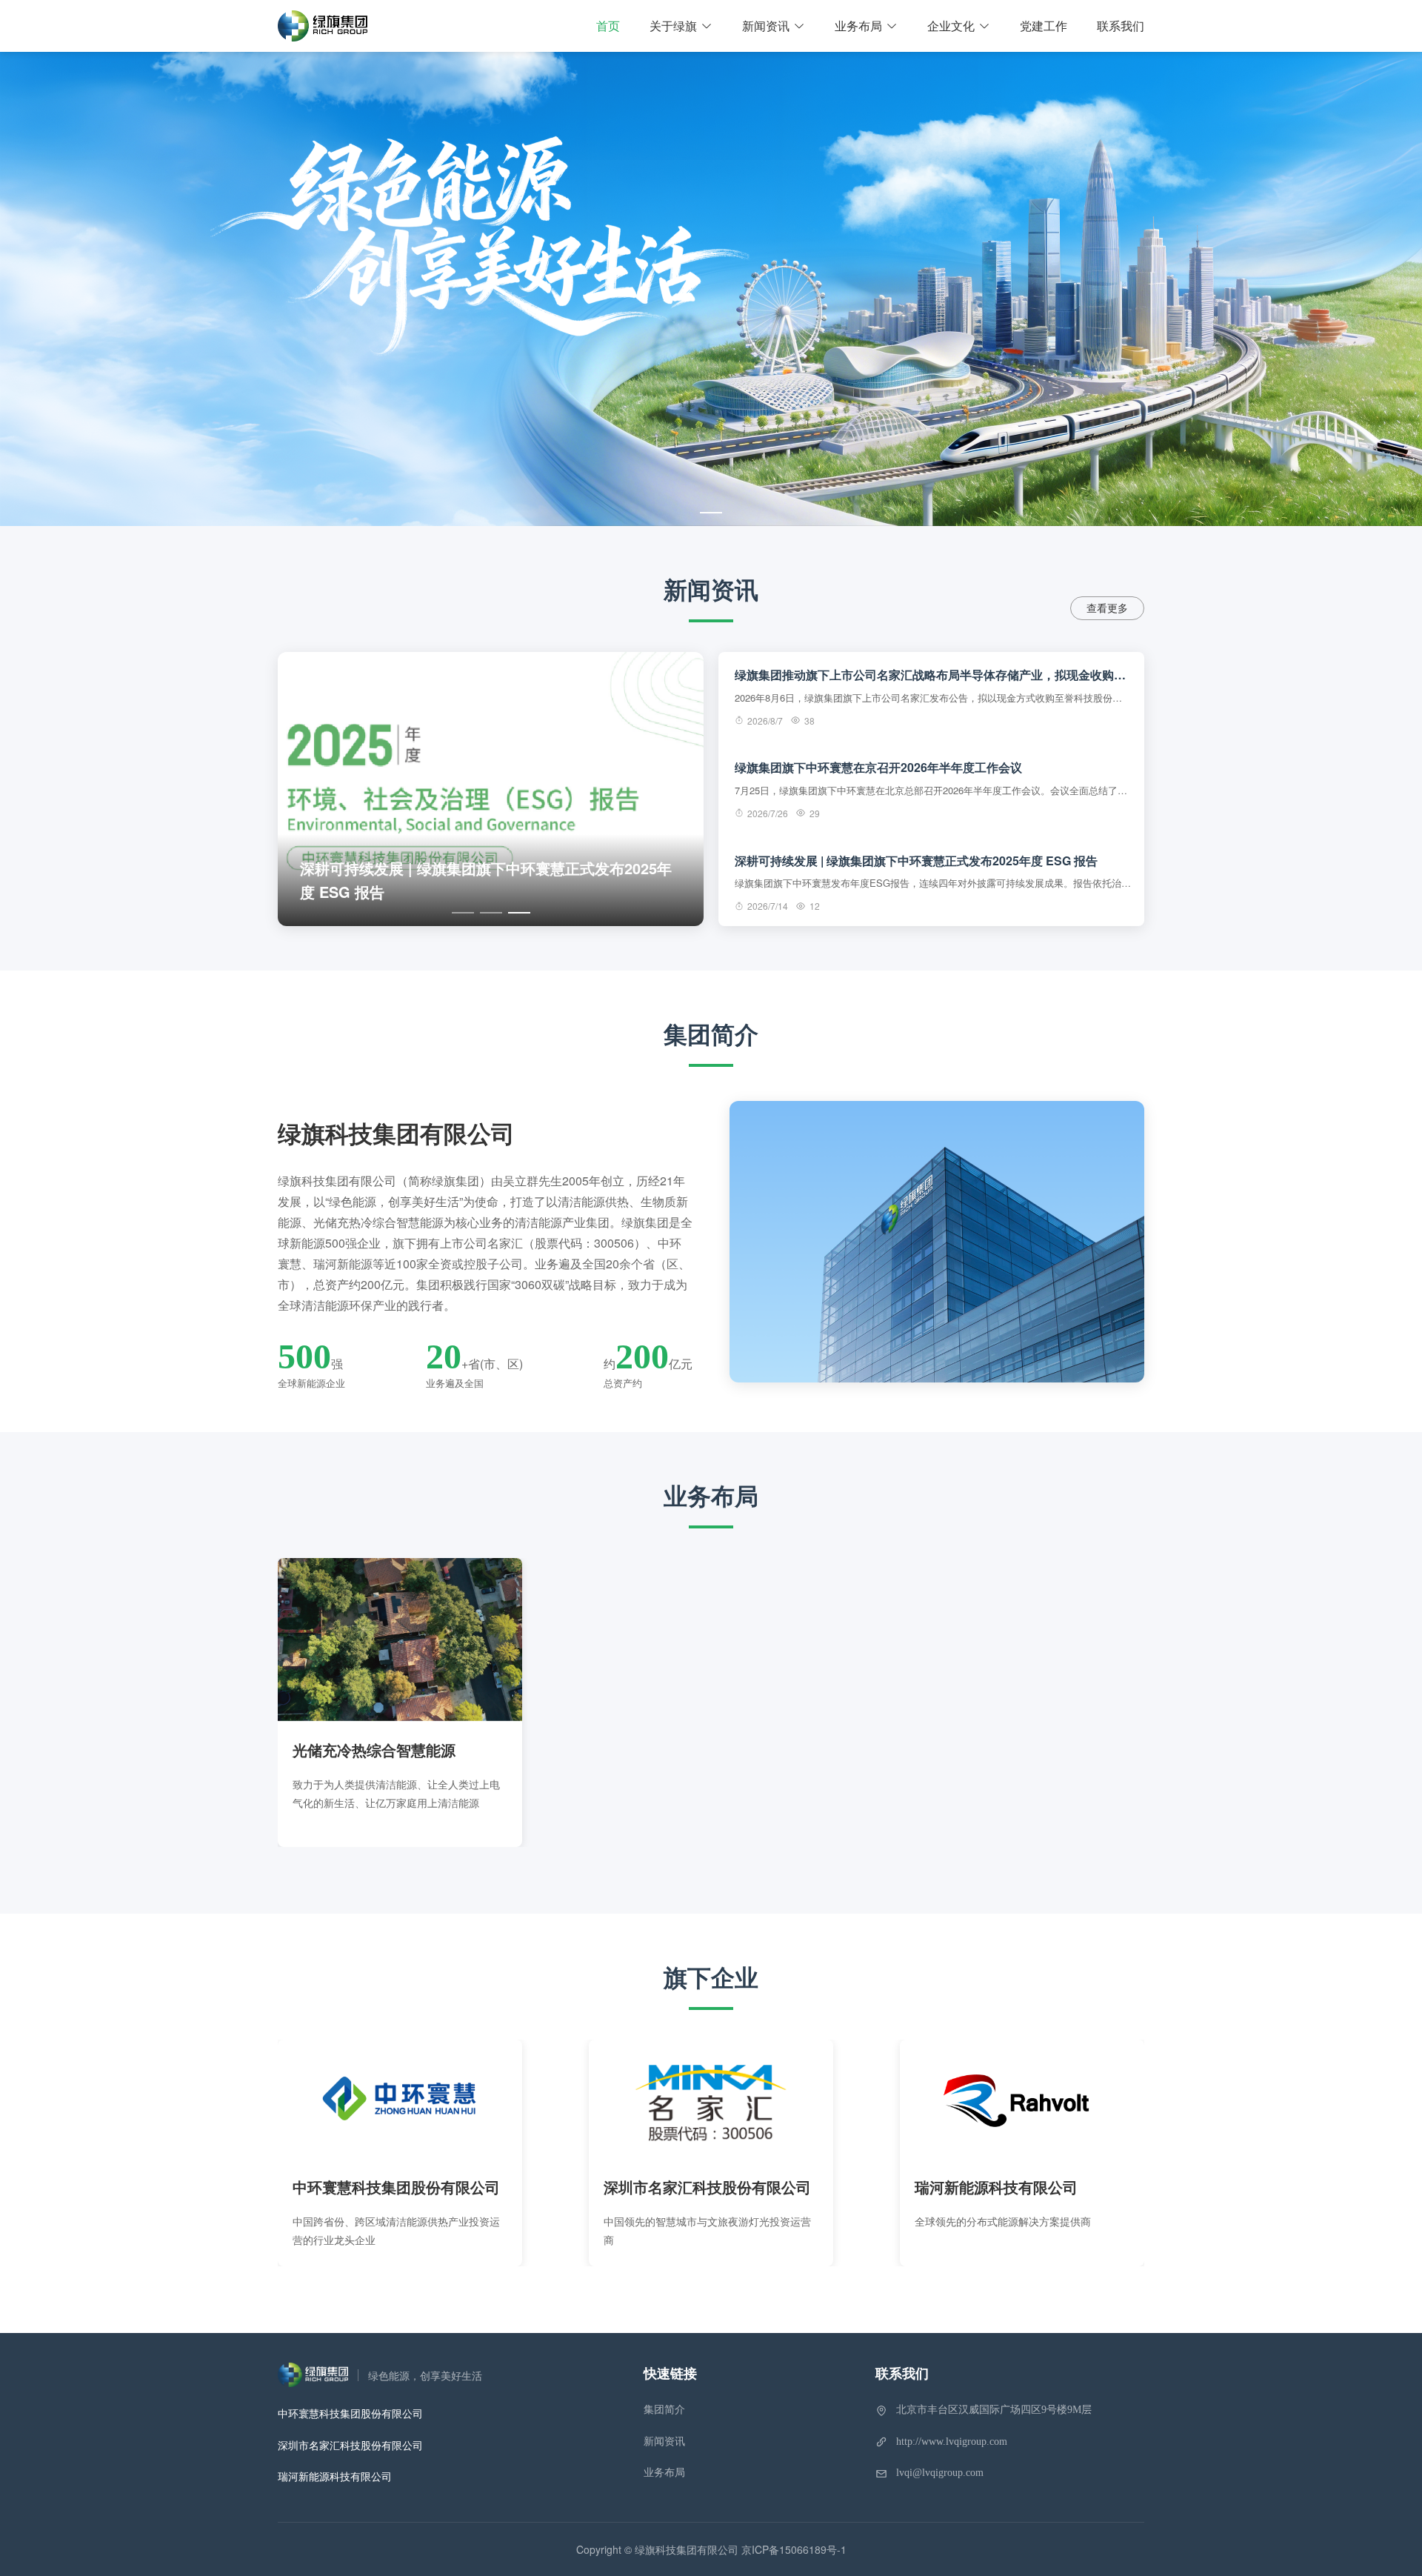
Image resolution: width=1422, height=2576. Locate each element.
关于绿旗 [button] (673, 26)
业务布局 (664, 2473)
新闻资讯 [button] (766, 26)
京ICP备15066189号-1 (794, 2549)
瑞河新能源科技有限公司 (335, 2476)
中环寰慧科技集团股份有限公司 (350, 2413)
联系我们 (1121, 26)
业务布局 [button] (858, 26)
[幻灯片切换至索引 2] (491, 913)
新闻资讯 (664, 2442)
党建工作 (1044, 26)
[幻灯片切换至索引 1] (711, 513)
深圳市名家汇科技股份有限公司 (350, 2445)
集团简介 (664, 2410)
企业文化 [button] (951, 26)
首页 (608, 26)
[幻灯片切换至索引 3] (519, 913)
